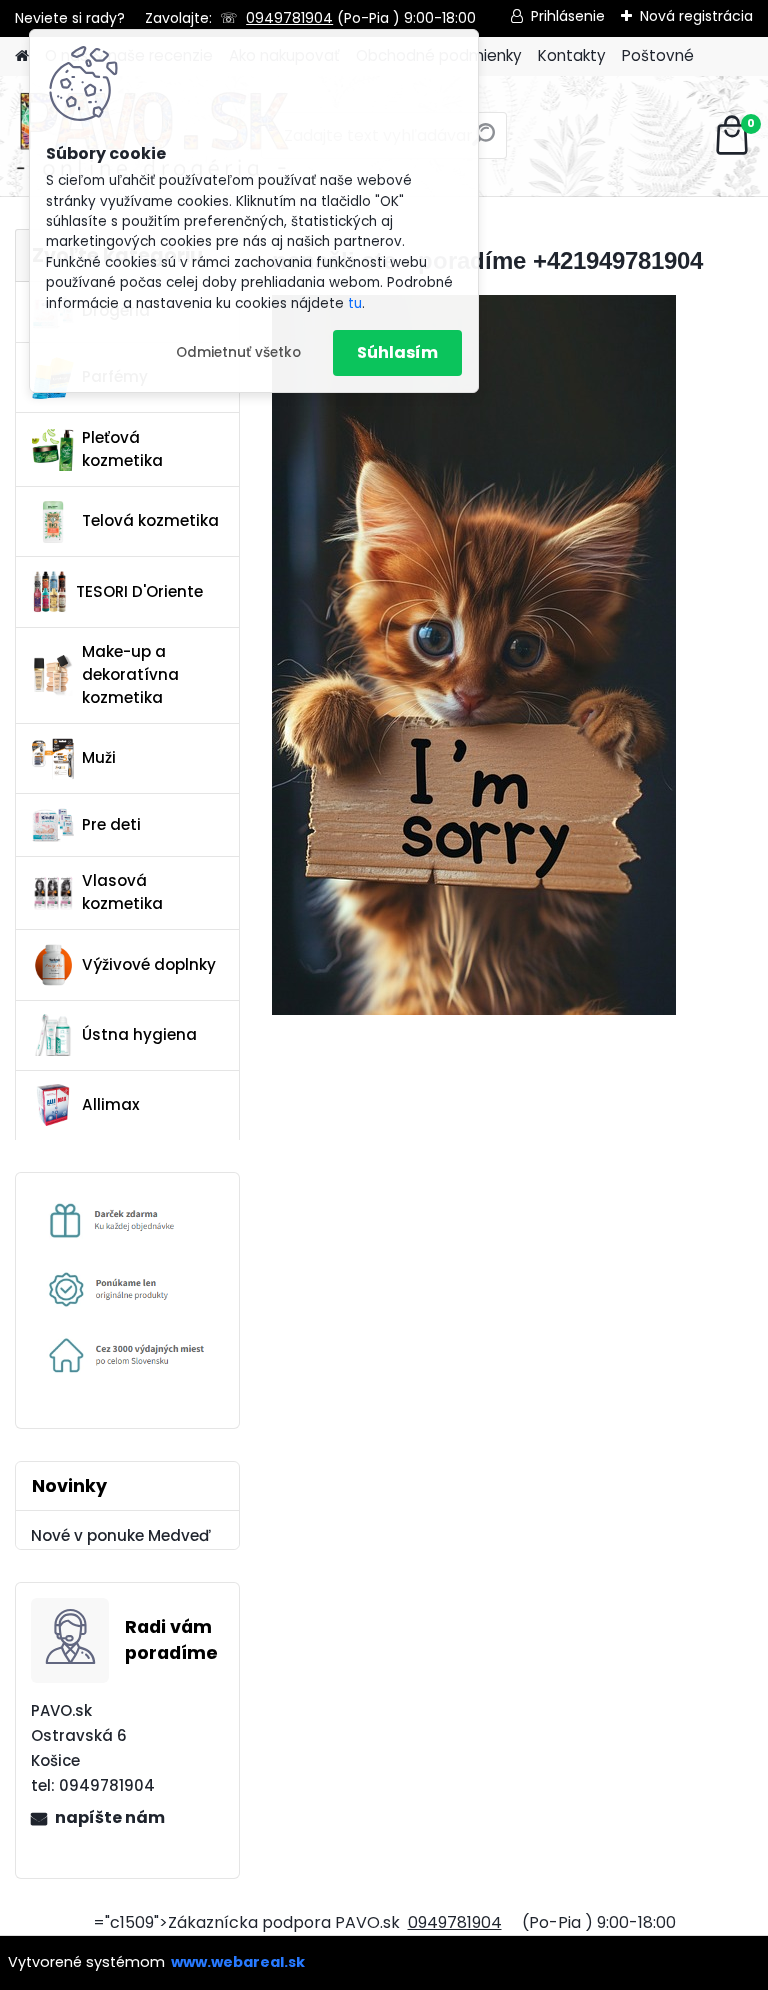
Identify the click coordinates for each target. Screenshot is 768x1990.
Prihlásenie (568, 16)
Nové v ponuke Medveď (121, 1535)
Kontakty (572, 55)
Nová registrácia (696, 16)
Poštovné (658, 55)
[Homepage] (22, 56)
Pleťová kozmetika (122, 449)
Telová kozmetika (150, 520)
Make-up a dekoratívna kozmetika (130, 674)
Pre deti (111, 824)
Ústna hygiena (139, 1034)
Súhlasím (397, 352)
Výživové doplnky (149, 964)
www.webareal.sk (238, 1962)
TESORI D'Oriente (139, 591)
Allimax (111, 1104)
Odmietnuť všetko (238, 352)
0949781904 (289, 18)
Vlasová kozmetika (122, 892)
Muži (99, 757)
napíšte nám (110, 1817)
